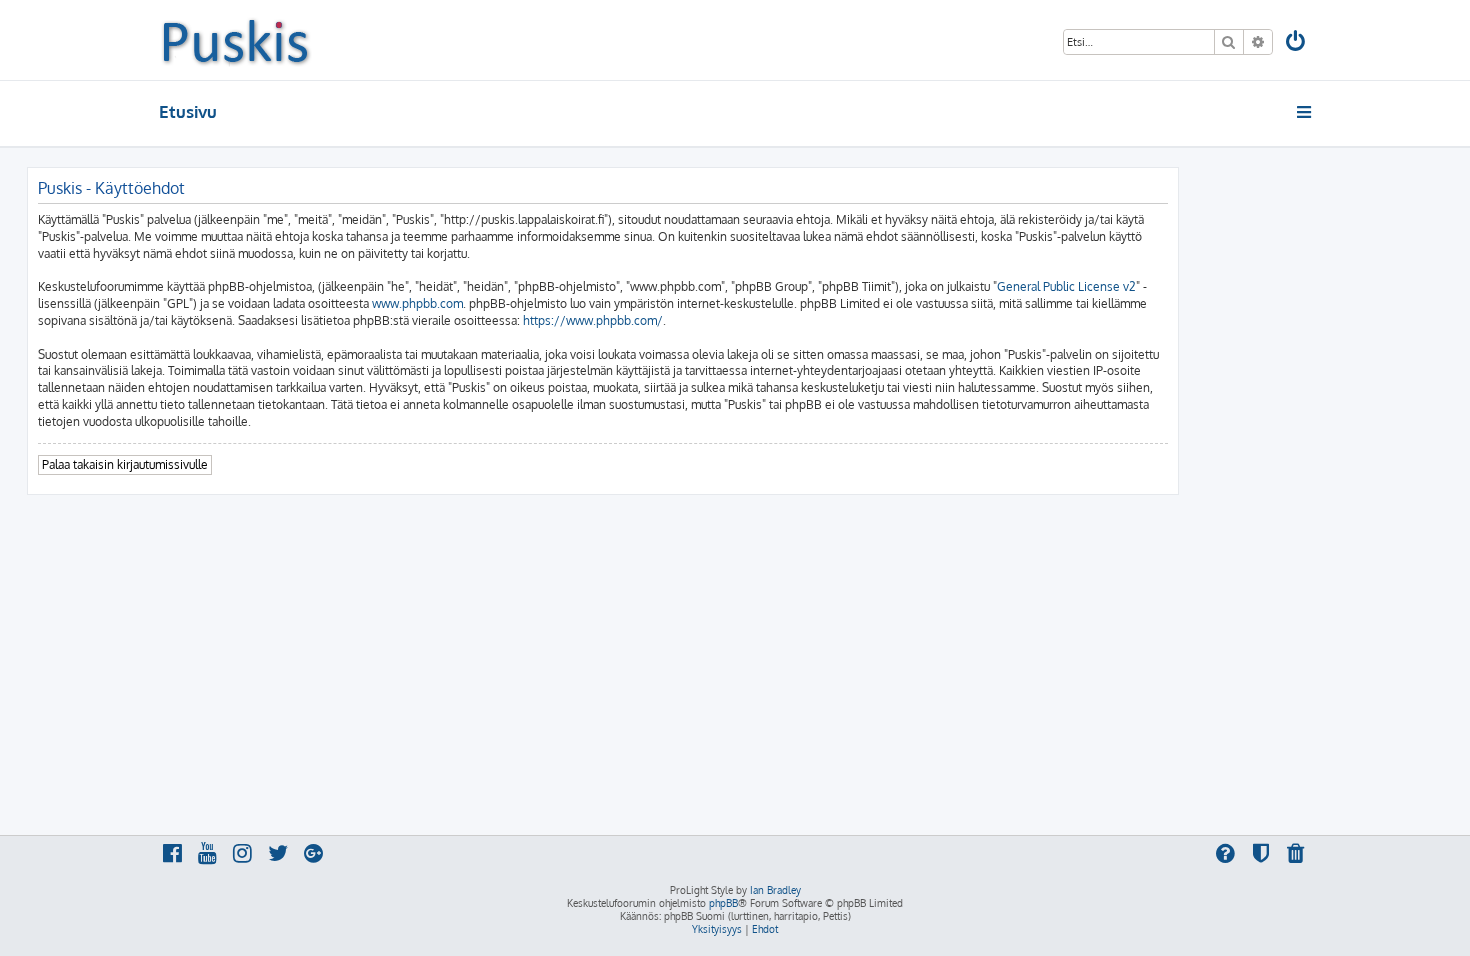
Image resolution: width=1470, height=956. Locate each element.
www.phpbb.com (417, 303)
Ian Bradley (775, 890)
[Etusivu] (235, 40)
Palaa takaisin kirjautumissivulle (125, 464)
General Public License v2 (1066, 286)
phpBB (723, 903)
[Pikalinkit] (1305, 112)
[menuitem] (1297, 43)
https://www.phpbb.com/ (593, 320)
